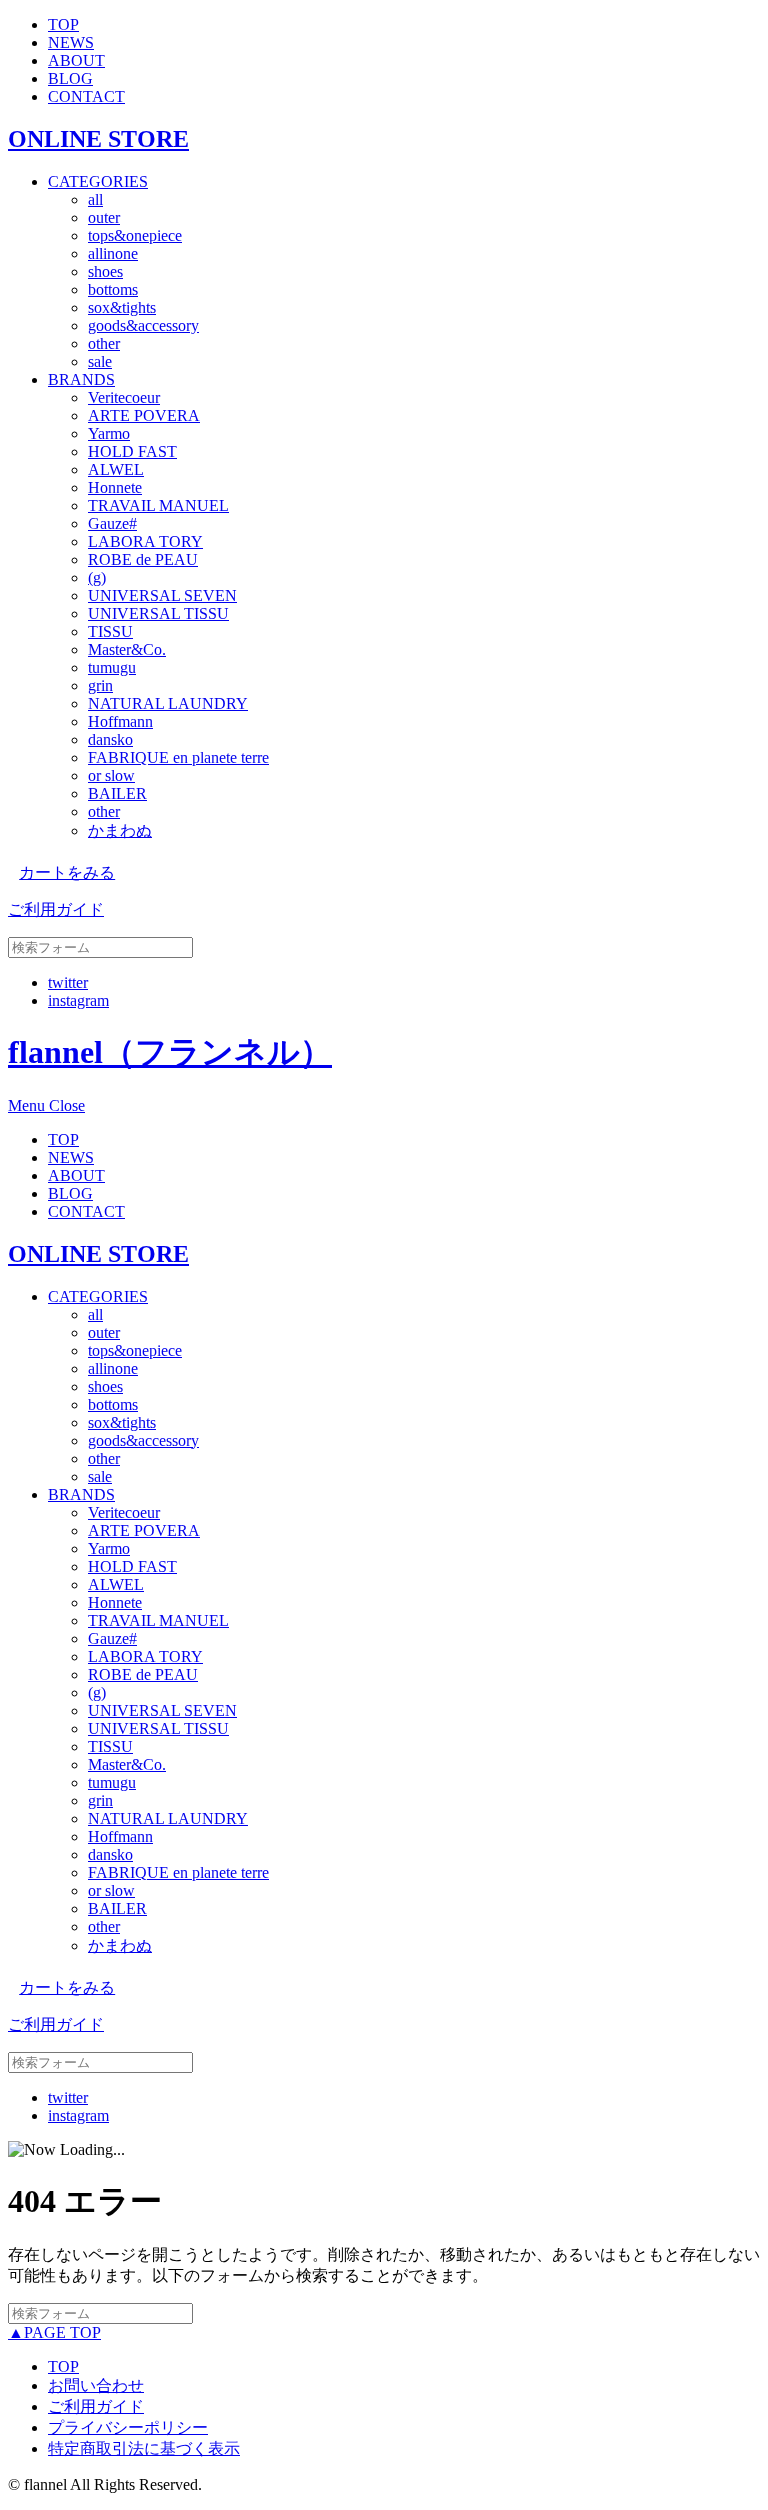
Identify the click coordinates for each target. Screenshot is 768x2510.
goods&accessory (143, 325)
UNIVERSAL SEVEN (162, 595)
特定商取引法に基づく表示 (144, 2448)
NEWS (71, 42)
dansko (110, 739)
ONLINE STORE (98, 139)
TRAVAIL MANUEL (158, 505)
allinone (113, 253)
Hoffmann (120, 721)
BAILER (117, 793)
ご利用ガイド (56, 909)
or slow (111, 775)
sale (100, 361)
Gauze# (112, 523)
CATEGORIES (98, 181)
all (95, 199)
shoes (105, 271)
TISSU (110, 631)
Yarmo (109, 433)
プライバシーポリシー (128, 2427)
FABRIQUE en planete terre (178, 757)
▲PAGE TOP (54, 2332)
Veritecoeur (124, 397)
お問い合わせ (96, 2385)
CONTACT (86, 96)
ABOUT (76, 60)
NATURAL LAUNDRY (168, 703)
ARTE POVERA (144, 415)
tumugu (112, 667)
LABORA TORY (145, 541)
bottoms (113, 289)
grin (100, 685)
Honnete (115, 487)
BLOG (70, 78)
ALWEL (116, 469)
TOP (63, 24)
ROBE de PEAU (143, 559)
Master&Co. (127, 649)
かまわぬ (120, 830)
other (104, 343)
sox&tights (122, 307)
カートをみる (67, 872)
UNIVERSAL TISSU (158, 613)
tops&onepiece (135, 235)
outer (104, 217)
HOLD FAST (132, 451)
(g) (97, 577)
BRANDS (81, 379)
